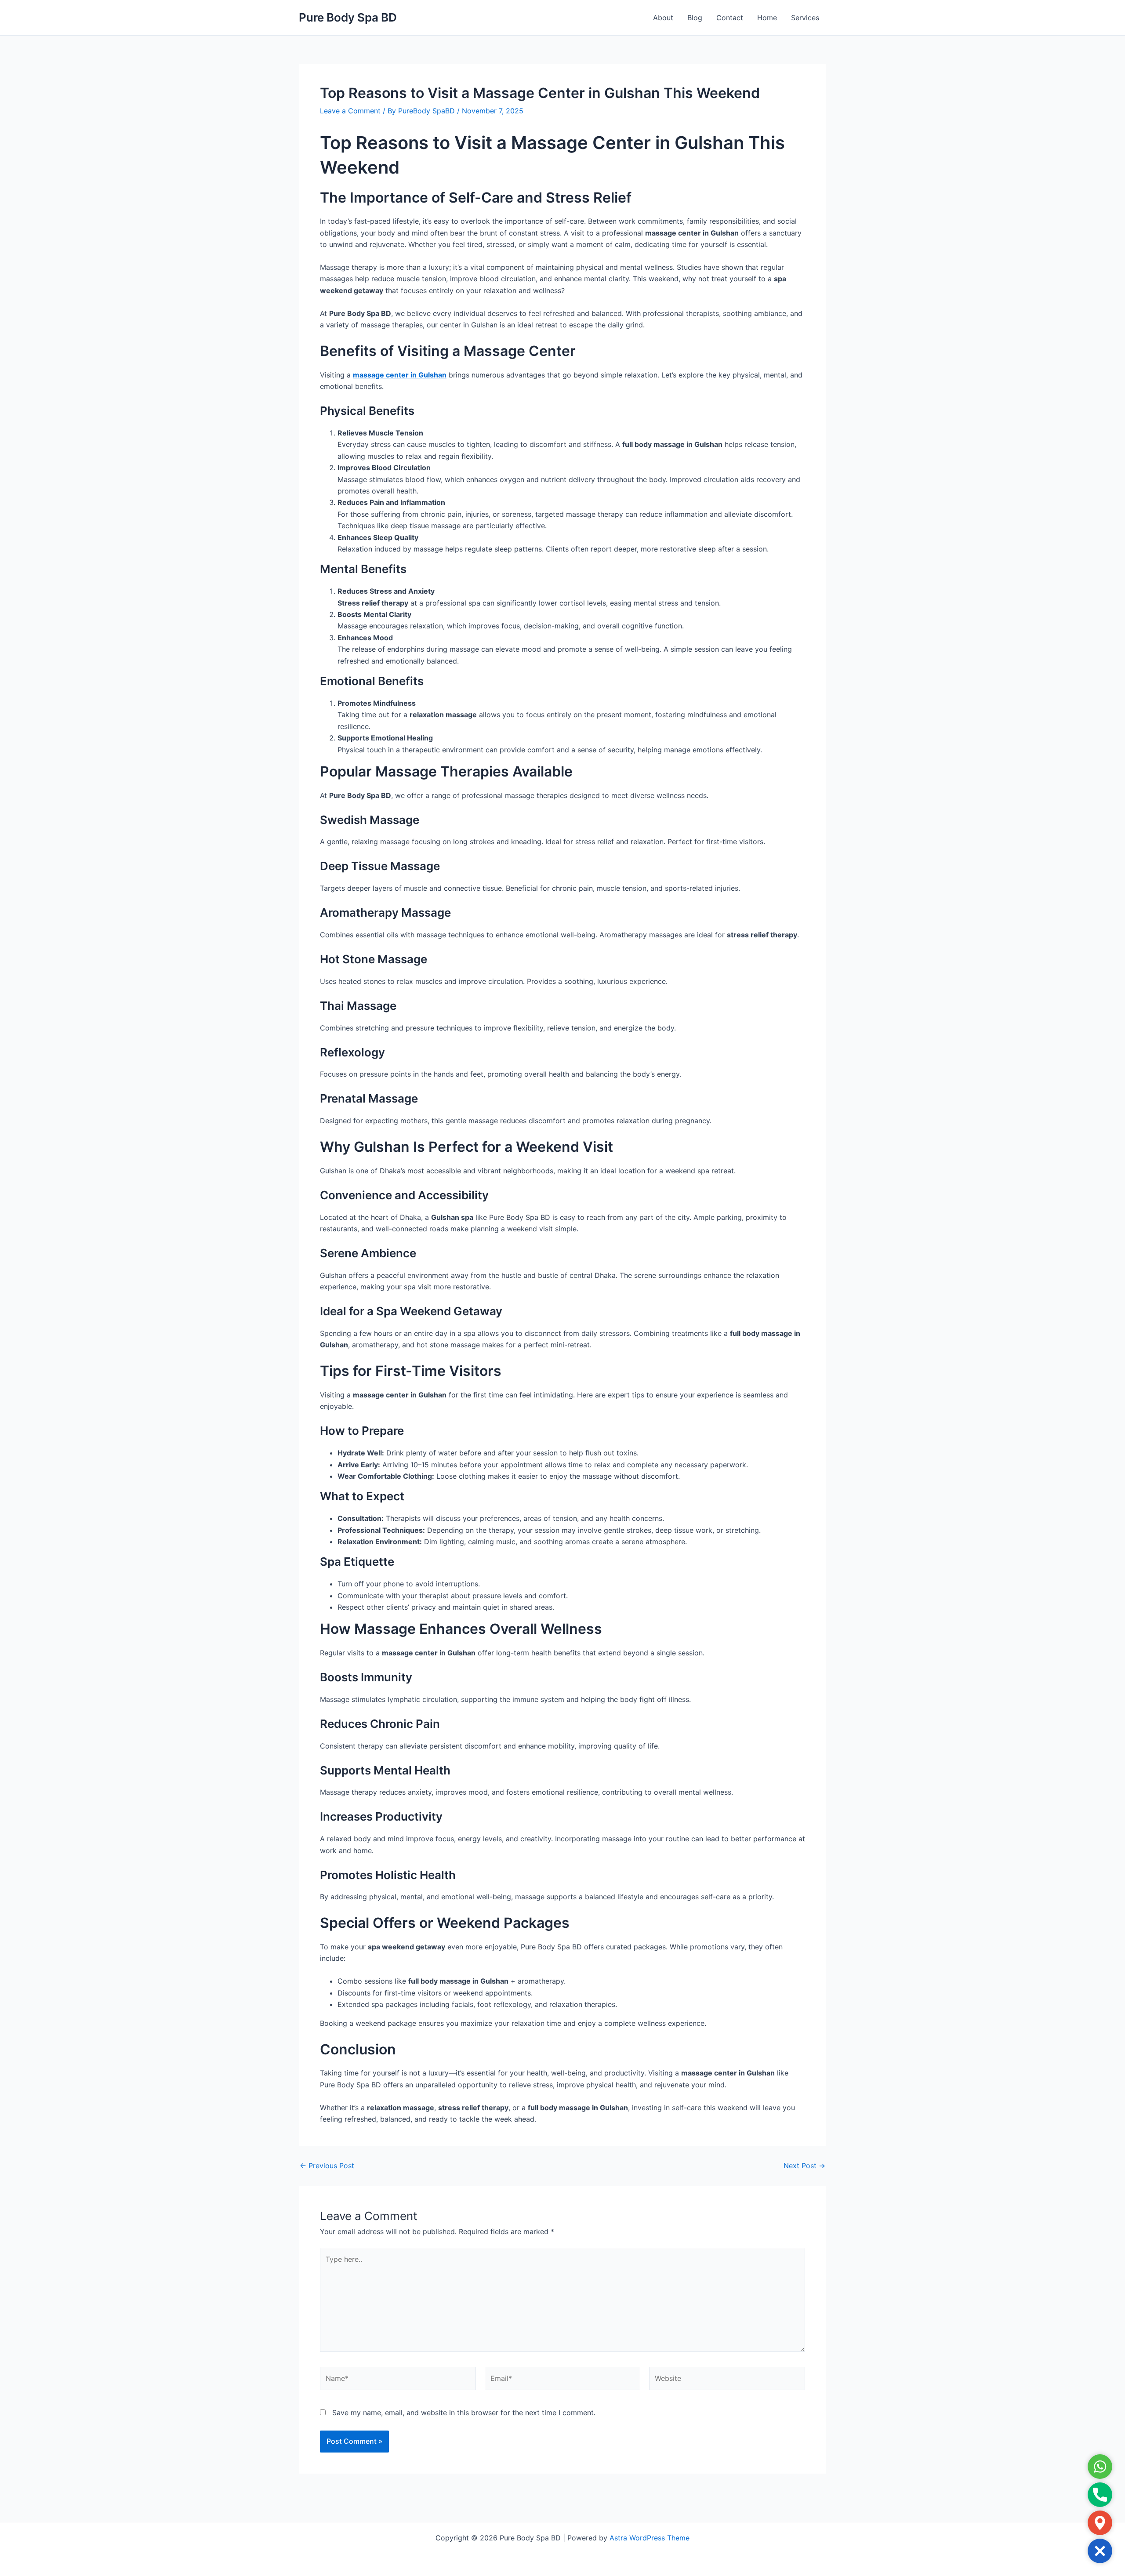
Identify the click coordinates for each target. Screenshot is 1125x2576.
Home (767, 18)
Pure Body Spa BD (348, 17)
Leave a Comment (350, 111)
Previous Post (327, 2166)
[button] (1100, 2551)
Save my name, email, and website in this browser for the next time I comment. (464, 2413)
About (663, 18)
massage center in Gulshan (400, 375)
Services (805, 18)
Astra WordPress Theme (650, 2538)
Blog (695, 18)
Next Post (804, 2166)
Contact (730, 18)
